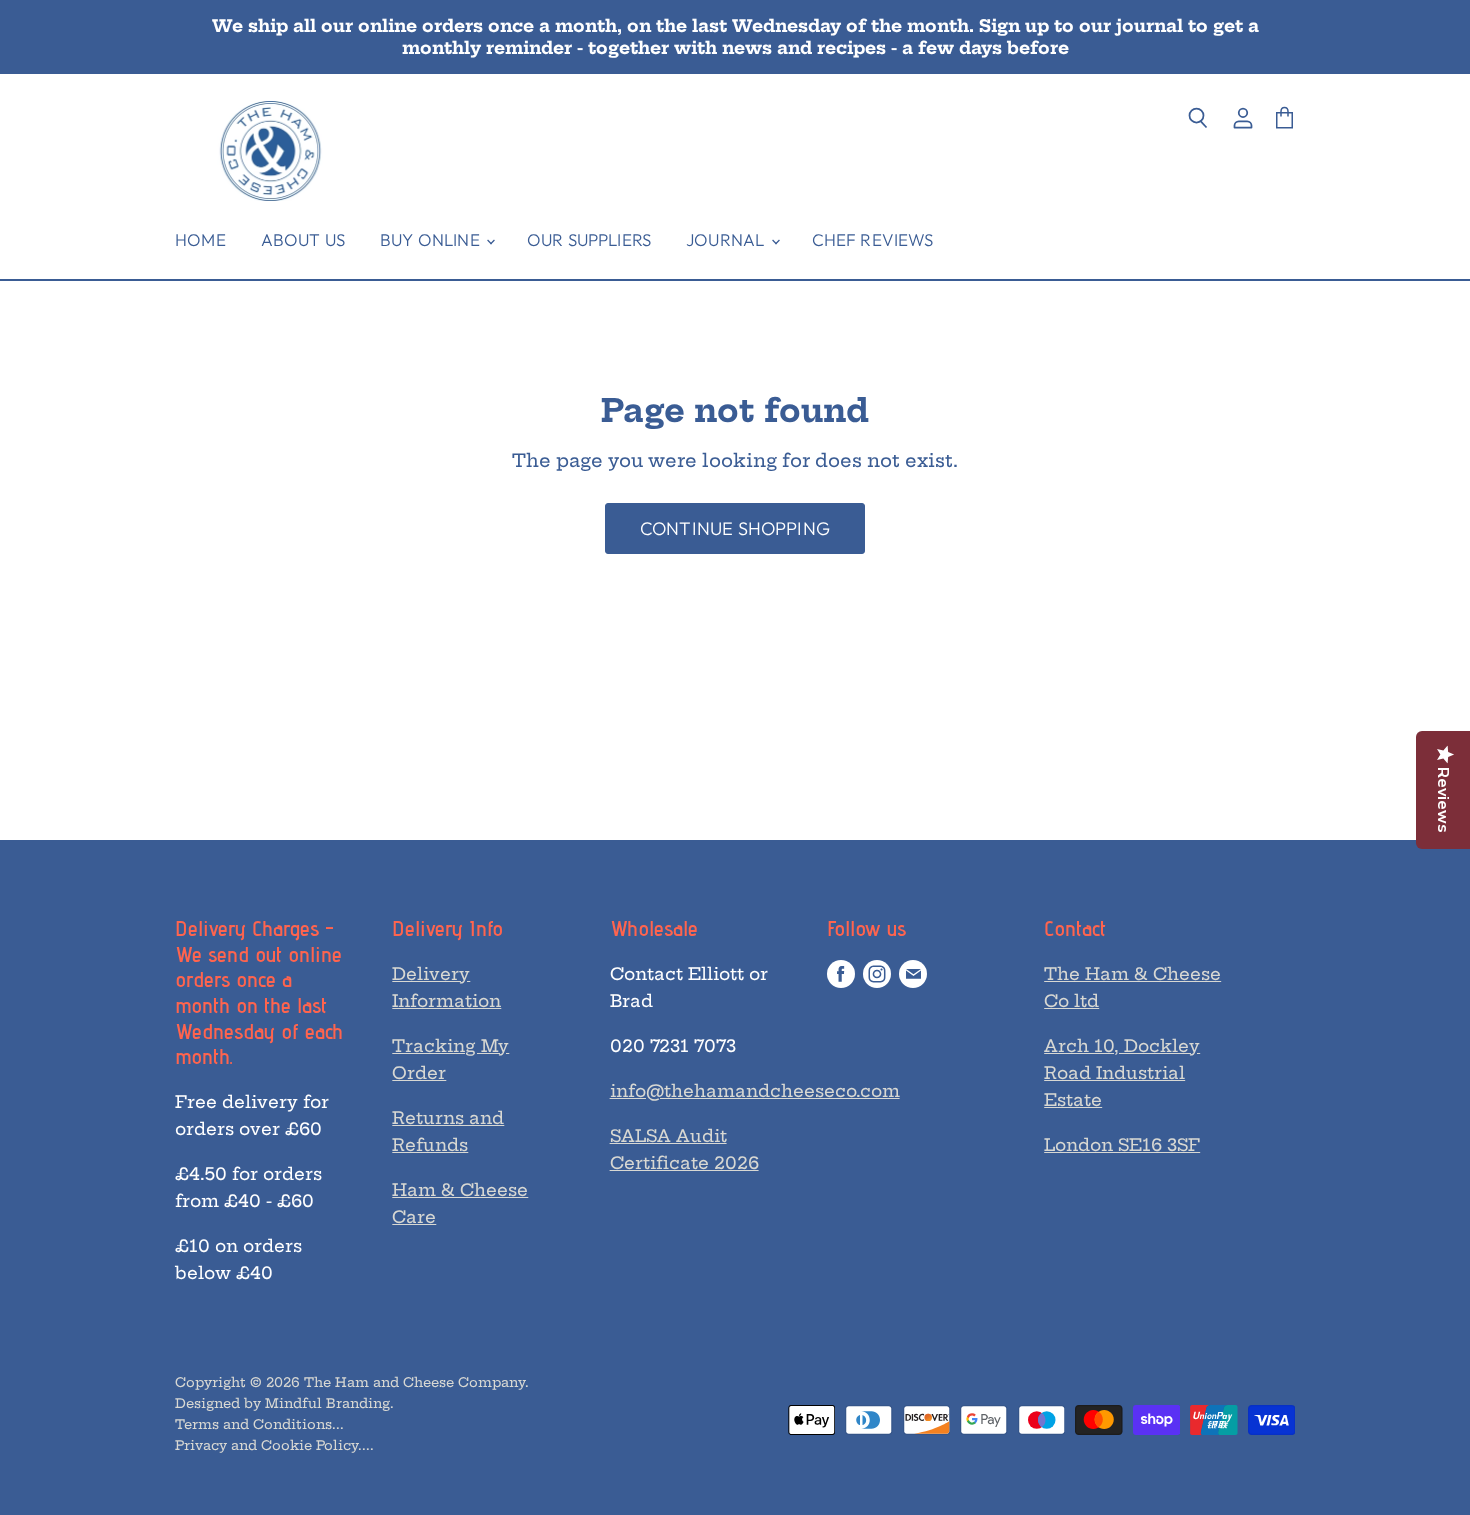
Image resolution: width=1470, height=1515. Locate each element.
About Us (303, 239)
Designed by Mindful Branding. (284, 1403)
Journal (727, 239)
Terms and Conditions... (259, 1424)
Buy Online (432, 239)
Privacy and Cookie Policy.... (274, 1445)
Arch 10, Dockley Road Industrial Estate (1122, 1072)
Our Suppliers (589, 239)
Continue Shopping (735, 528)
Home (200, 239)
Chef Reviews (873, 239)
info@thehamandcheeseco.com (755, 1090)
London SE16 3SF (1122, 1144)
